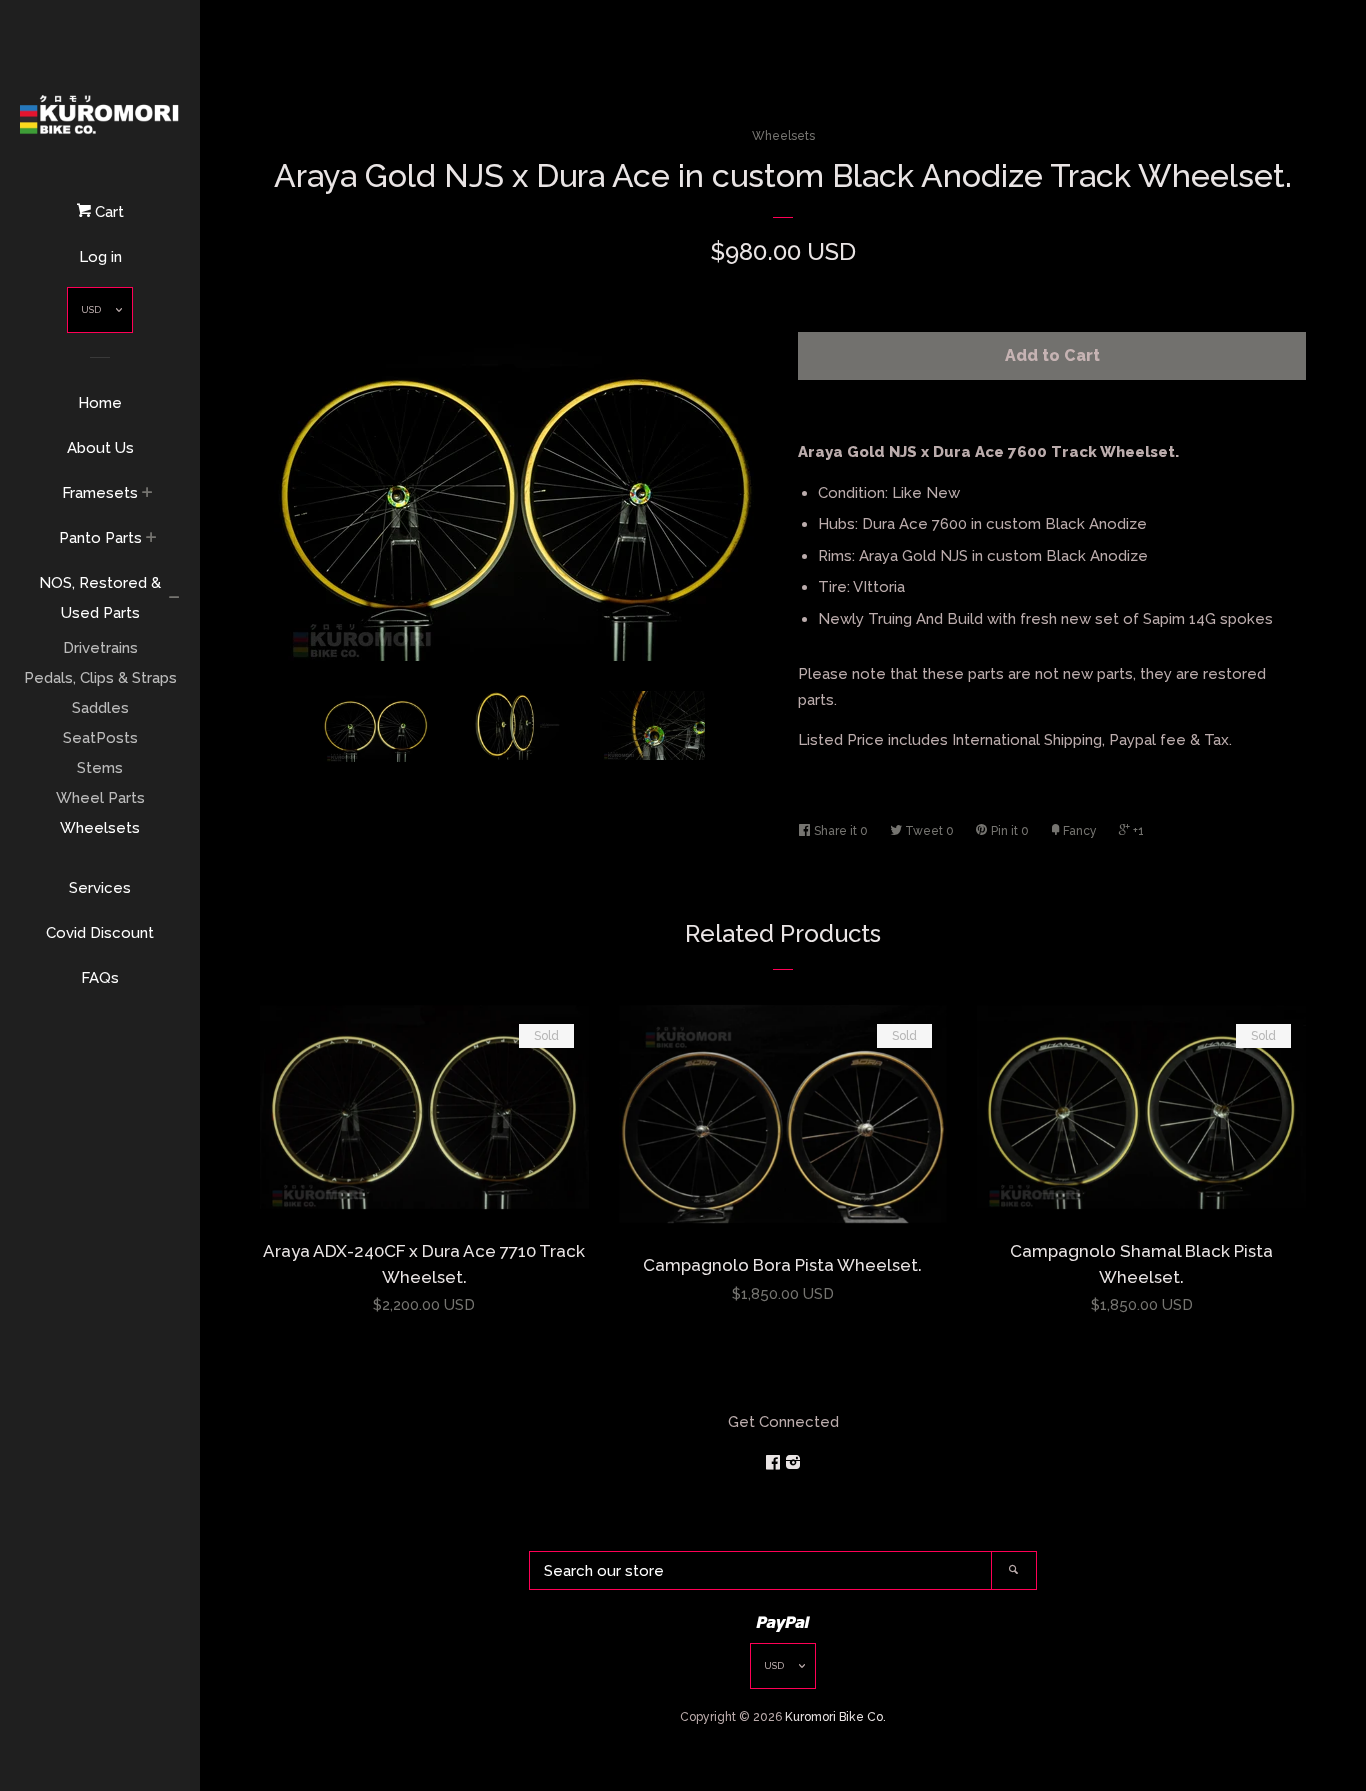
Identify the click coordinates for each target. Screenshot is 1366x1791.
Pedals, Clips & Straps (100, 678)
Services (100, 888)
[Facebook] (775, 1463)
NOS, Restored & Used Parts (100, 598)
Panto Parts (100, 538)
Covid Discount (100, 933)
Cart (107, 212)
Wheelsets (100, 828)
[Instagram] (793, 1463)
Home (100, 403)
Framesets (100, 493)
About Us (100, 448)
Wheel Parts (100, 798)
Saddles (100, 708)
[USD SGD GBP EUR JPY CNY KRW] (100, 314)
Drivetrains (100, 648)
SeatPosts (100, 738)
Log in (100, 257)
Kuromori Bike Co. (835, 1717)
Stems (100, 768)
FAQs (100, 978)
